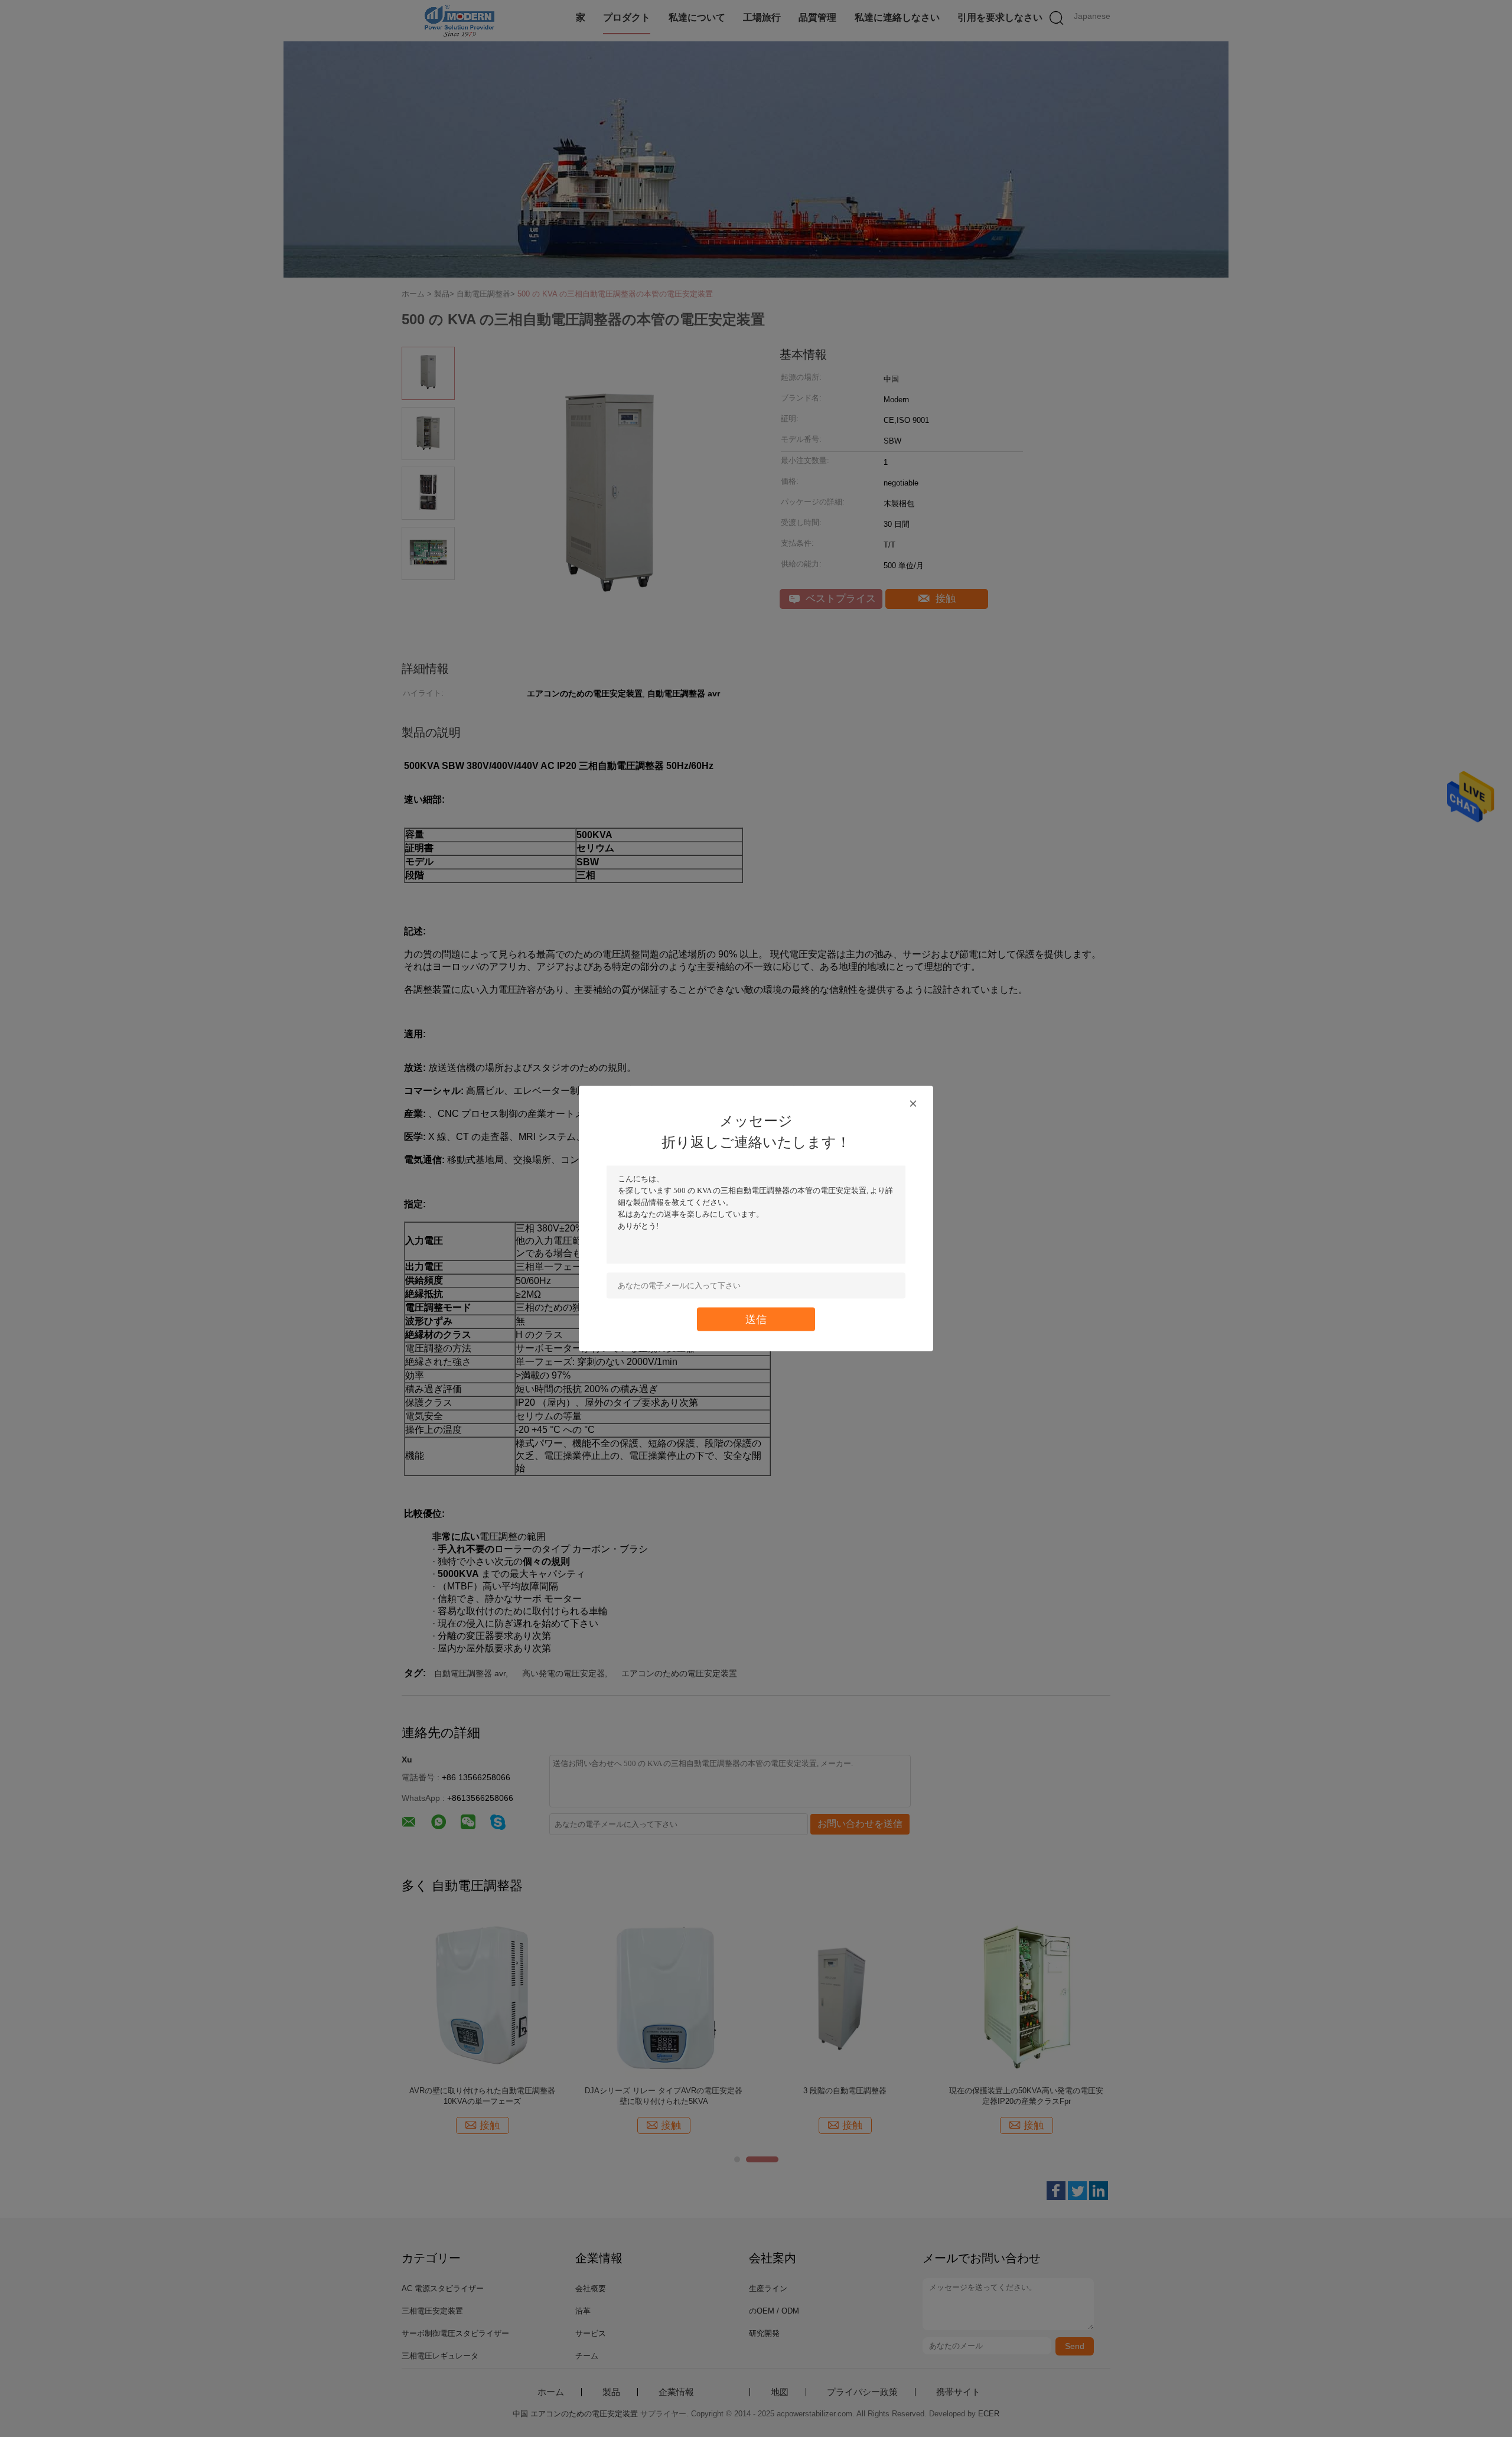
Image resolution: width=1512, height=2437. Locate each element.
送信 (756, 1319)
